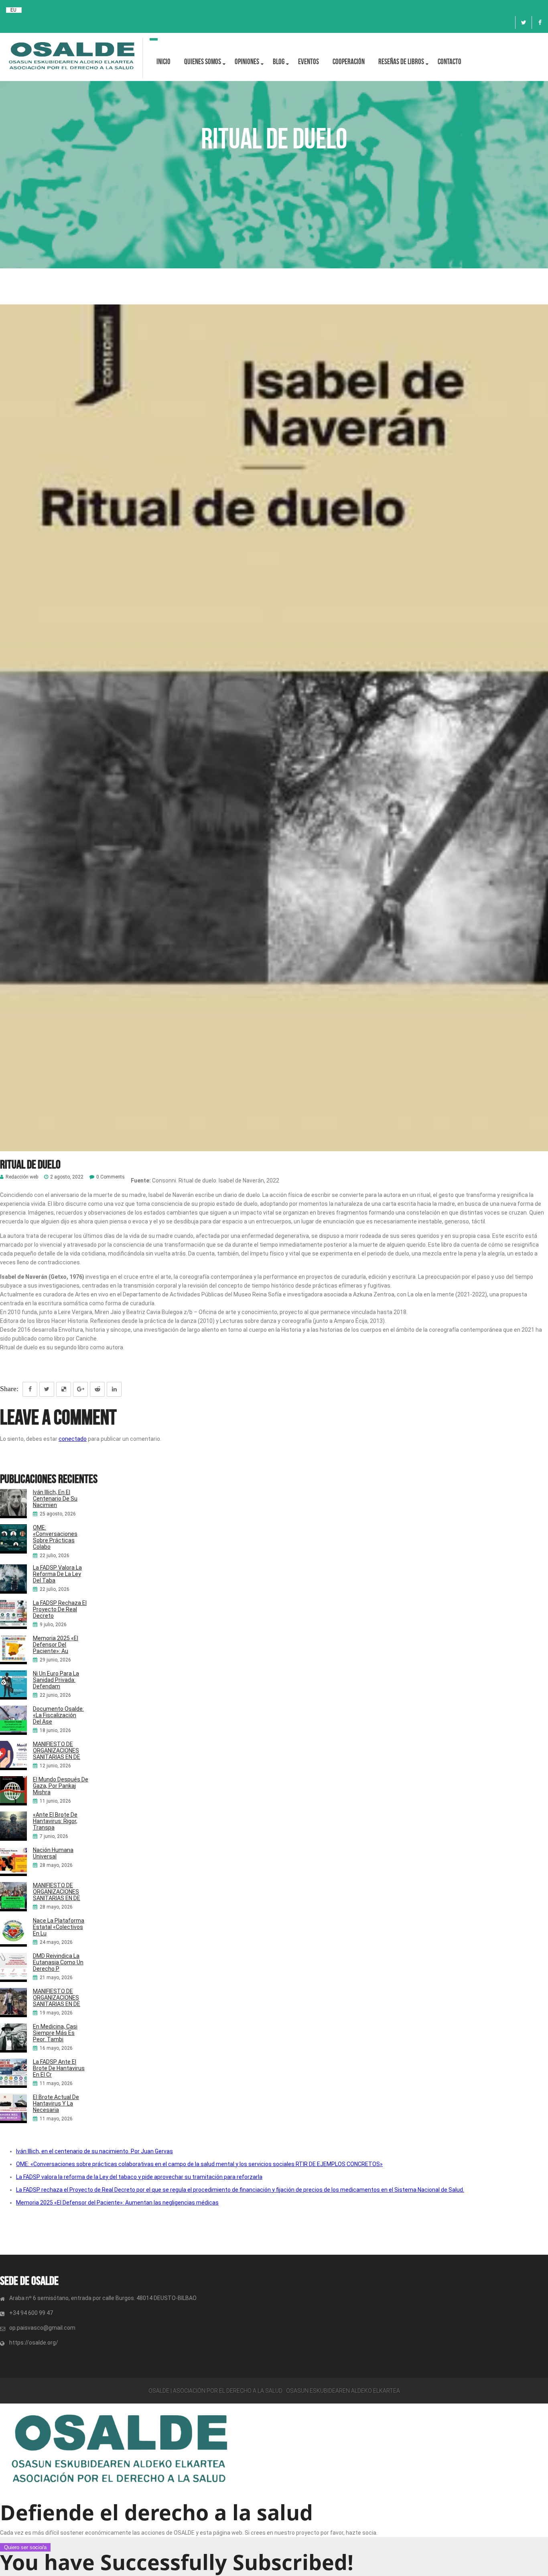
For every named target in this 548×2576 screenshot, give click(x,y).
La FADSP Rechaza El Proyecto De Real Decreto (60, 1609)
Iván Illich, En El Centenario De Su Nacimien (55, 1499)
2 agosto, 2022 (67, 1177)
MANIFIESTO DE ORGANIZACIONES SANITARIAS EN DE (57, 1750)
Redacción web (22, 1177)
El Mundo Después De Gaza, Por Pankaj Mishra (61, 1786)
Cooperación (349, 62)
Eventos (309, 62)
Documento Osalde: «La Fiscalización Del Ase (58, 1715)
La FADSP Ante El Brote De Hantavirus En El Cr (59, 2068)
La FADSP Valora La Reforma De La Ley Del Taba (57, 1574)
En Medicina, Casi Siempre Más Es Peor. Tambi (55, 2033)
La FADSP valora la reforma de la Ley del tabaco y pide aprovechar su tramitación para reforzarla (139, 2177)
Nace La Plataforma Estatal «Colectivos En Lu (59, 1927)
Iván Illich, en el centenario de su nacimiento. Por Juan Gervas (94, 2151)
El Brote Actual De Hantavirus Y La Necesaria (56, 2103)
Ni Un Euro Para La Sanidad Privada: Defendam (56, 1680)
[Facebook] (540, 22)
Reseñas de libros (401, 62)
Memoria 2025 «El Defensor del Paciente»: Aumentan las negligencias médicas (117, 2203)
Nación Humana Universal (53, 1853)
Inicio (163, 62)
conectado (73, 1439)
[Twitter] (524, 22)
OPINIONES (247, 62)
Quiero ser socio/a (25, 2547)
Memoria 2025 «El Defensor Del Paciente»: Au (56, 1645)
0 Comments (111, 1177)
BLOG (279, 62)
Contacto (450, 62)
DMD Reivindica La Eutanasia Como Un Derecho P (58, 1962)
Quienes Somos (203, 62)
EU (13, 10)
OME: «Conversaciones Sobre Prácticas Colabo (55, 1537)
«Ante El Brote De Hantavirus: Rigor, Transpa (55, 1821)
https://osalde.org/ (34, 2343)
